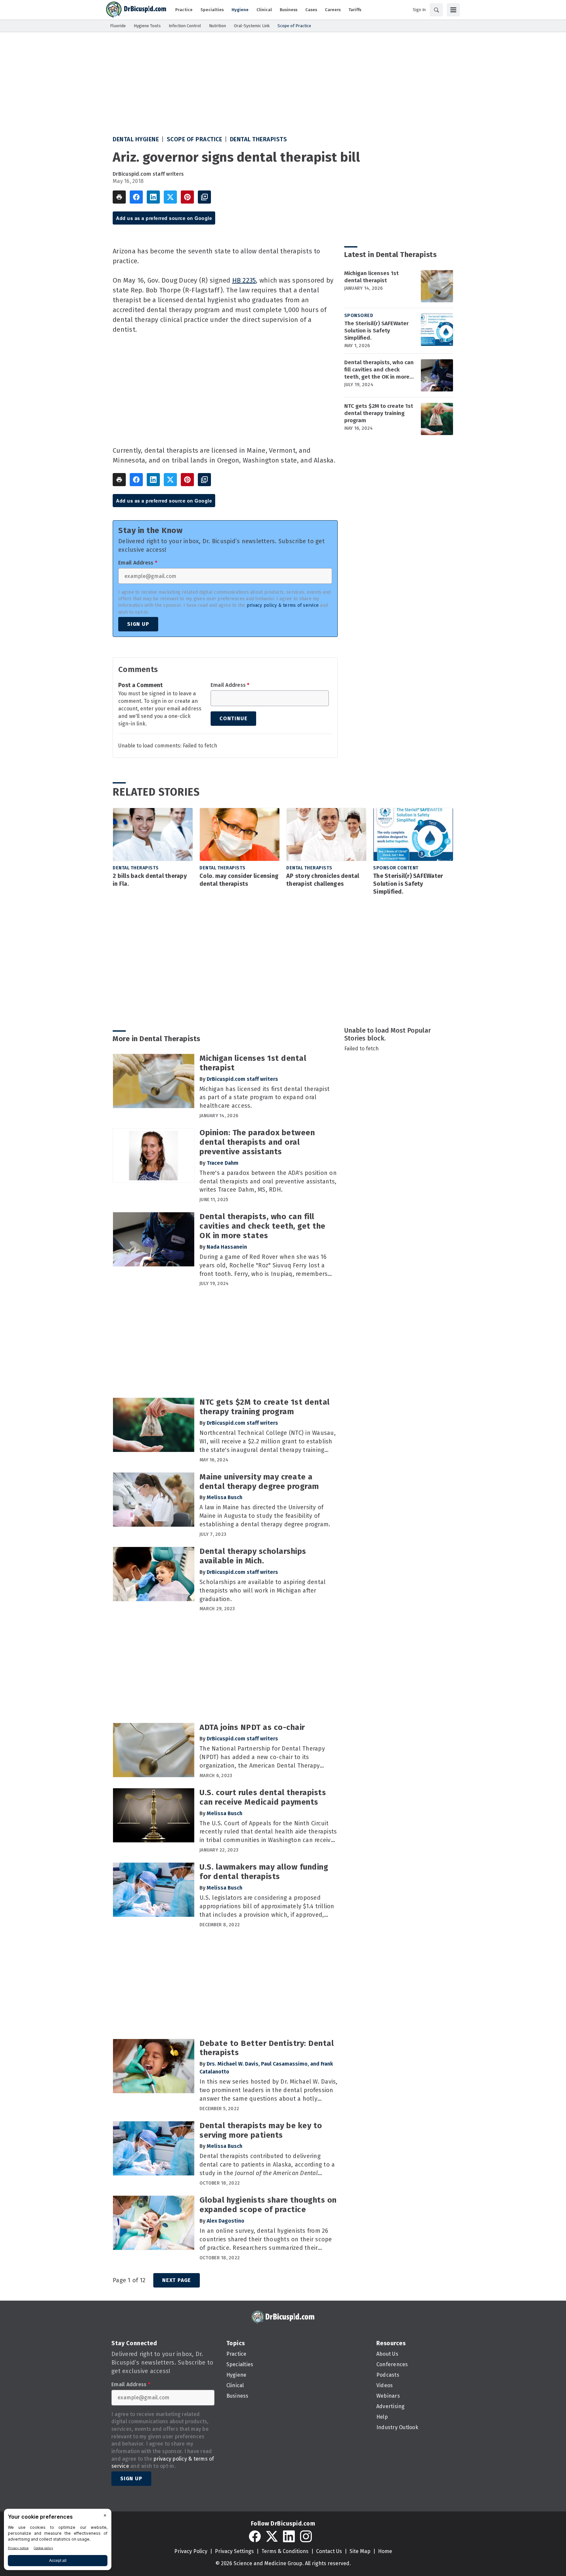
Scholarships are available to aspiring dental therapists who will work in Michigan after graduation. (263, 1591)
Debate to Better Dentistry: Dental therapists (267, 2048)
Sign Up (138, 624)
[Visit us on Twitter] (272, 2536)
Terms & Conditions (285, 2551)
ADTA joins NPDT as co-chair (252, 1727)
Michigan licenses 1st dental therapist (371, 277)
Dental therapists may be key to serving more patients (261, 2130)
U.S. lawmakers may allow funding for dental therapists (264, 1872)
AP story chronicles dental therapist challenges (323, 880)
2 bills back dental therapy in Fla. (150, 880)
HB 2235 (244, 280)
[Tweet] (170, 197)
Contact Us (329, 2551)
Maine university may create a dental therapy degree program (259, 1482)
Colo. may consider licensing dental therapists (239, 880)
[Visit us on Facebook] (255, 2536)
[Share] (136, 197)
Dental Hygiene (136, 139)
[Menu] (453, 10)
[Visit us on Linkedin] (289, 2536)
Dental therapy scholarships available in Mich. (253, 1556)
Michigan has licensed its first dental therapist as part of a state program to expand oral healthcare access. (264, 1098)
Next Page (177, 2280)
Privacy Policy (191, 2551)
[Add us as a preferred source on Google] (204, 197)
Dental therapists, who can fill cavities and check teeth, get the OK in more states (379, 370)
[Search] (436, 10)
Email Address (138, 563)
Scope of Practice (195, 139)
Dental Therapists (259, 139)
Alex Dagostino (226, 2221)
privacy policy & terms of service (283, 605)
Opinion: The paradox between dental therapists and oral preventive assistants (257, 1142)
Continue (233, 718)
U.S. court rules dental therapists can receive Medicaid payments (263, 1797)
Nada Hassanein (227, 1247)
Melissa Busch (225, 1497)
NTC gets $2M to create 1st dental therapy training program (379, 413)
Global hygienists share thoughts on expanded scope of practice (268, 2205)
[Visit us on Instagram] (306, 2536)
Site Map (360, 2551)
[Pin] (187, 197)
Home (385, 2551)
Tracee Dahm (223, 1163)
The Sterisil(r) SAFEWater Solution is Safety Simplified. (377, 331)
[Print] (119, 197)
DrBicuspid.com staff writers (148, 174)
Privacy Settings (234, 2551)
